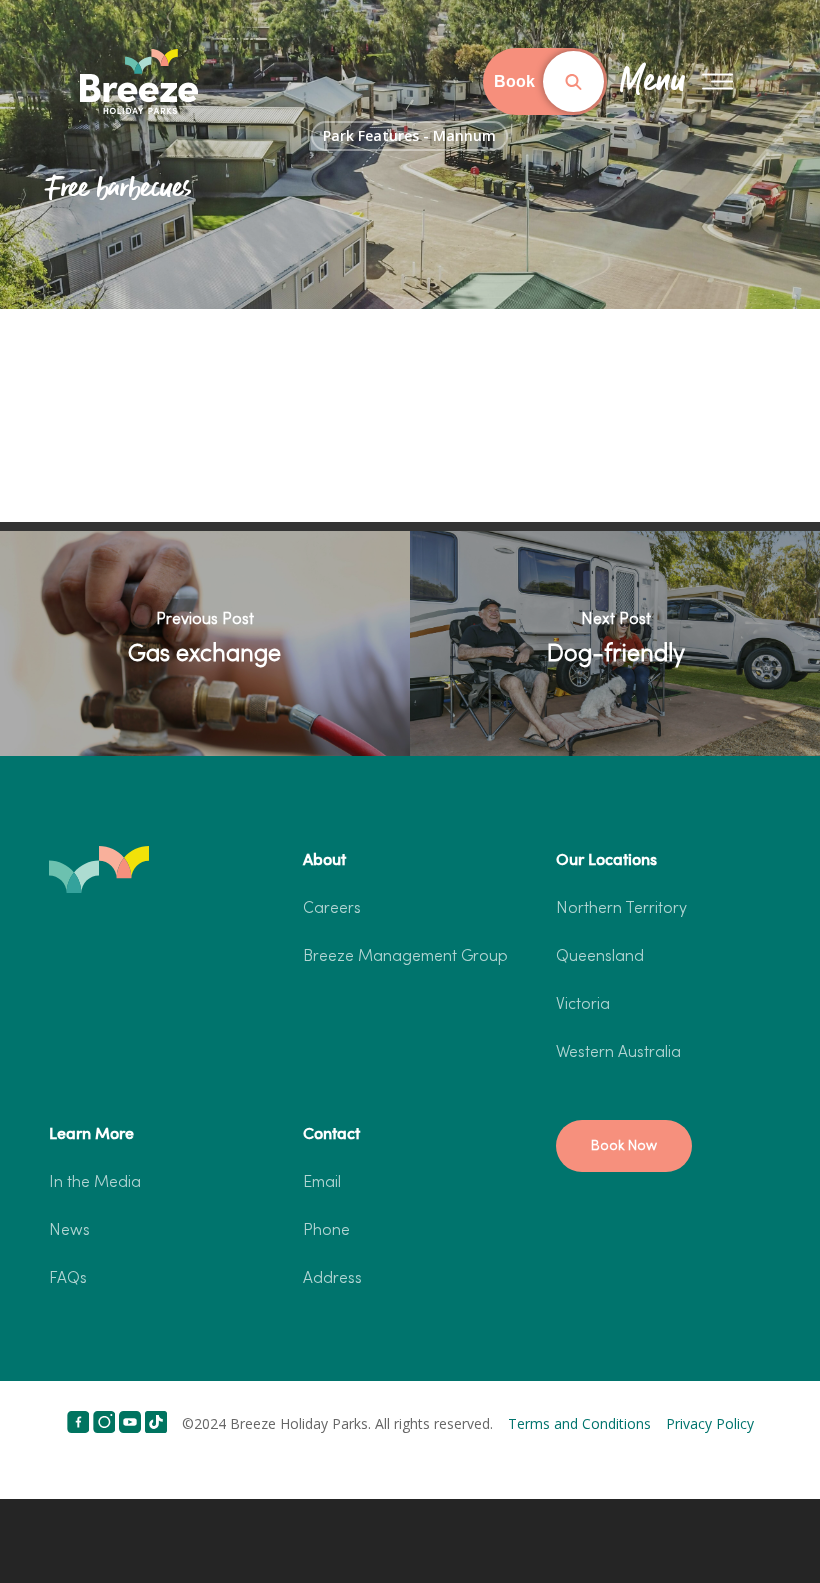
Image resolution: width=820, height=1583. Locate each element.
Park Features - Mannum (409, 135)
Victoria (583, 1005)
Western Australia (618, 1053)
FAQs (68, 1279)
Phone (326, 1231)
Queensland (600, 957)
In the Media (95, 1183)
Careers (332, 909)
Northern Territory (621, 909)
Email (322, 1183)
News (69, 1231)
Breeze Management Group (405, 957)
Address (332, 1279)
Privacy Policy (710, 1423)
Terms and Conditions (579, 1423)
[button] (624, 1146)
